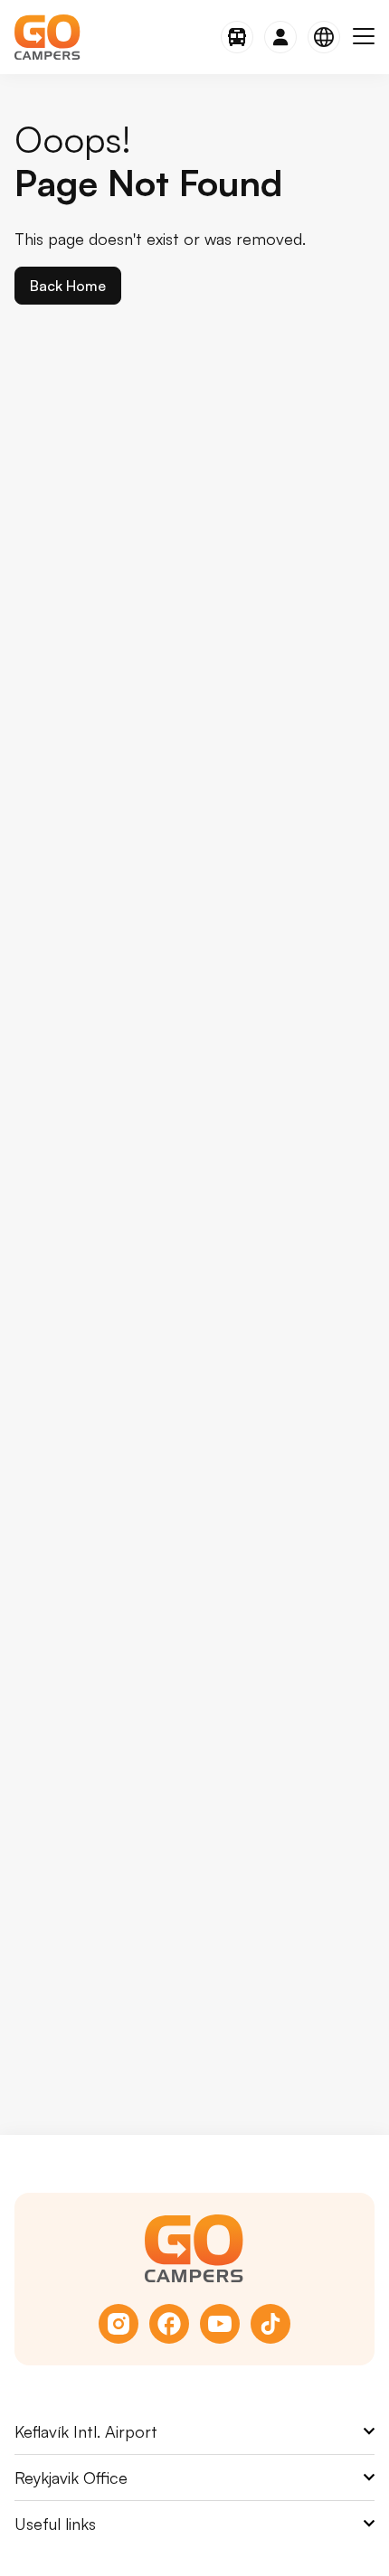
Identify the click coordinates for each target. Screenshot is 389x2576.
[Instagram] (119, 2324)
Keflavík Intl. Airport (86, 2431)
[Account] (280, 37)
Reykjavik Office (71, 2477)
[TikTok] (270, 2324)
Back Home (68, 286)
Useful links (55, 2524)
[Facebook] (169, 2324)
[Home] (47, 37)
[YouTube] (220, 2324)
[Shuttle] (237, 37)
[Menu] (364, 37)
